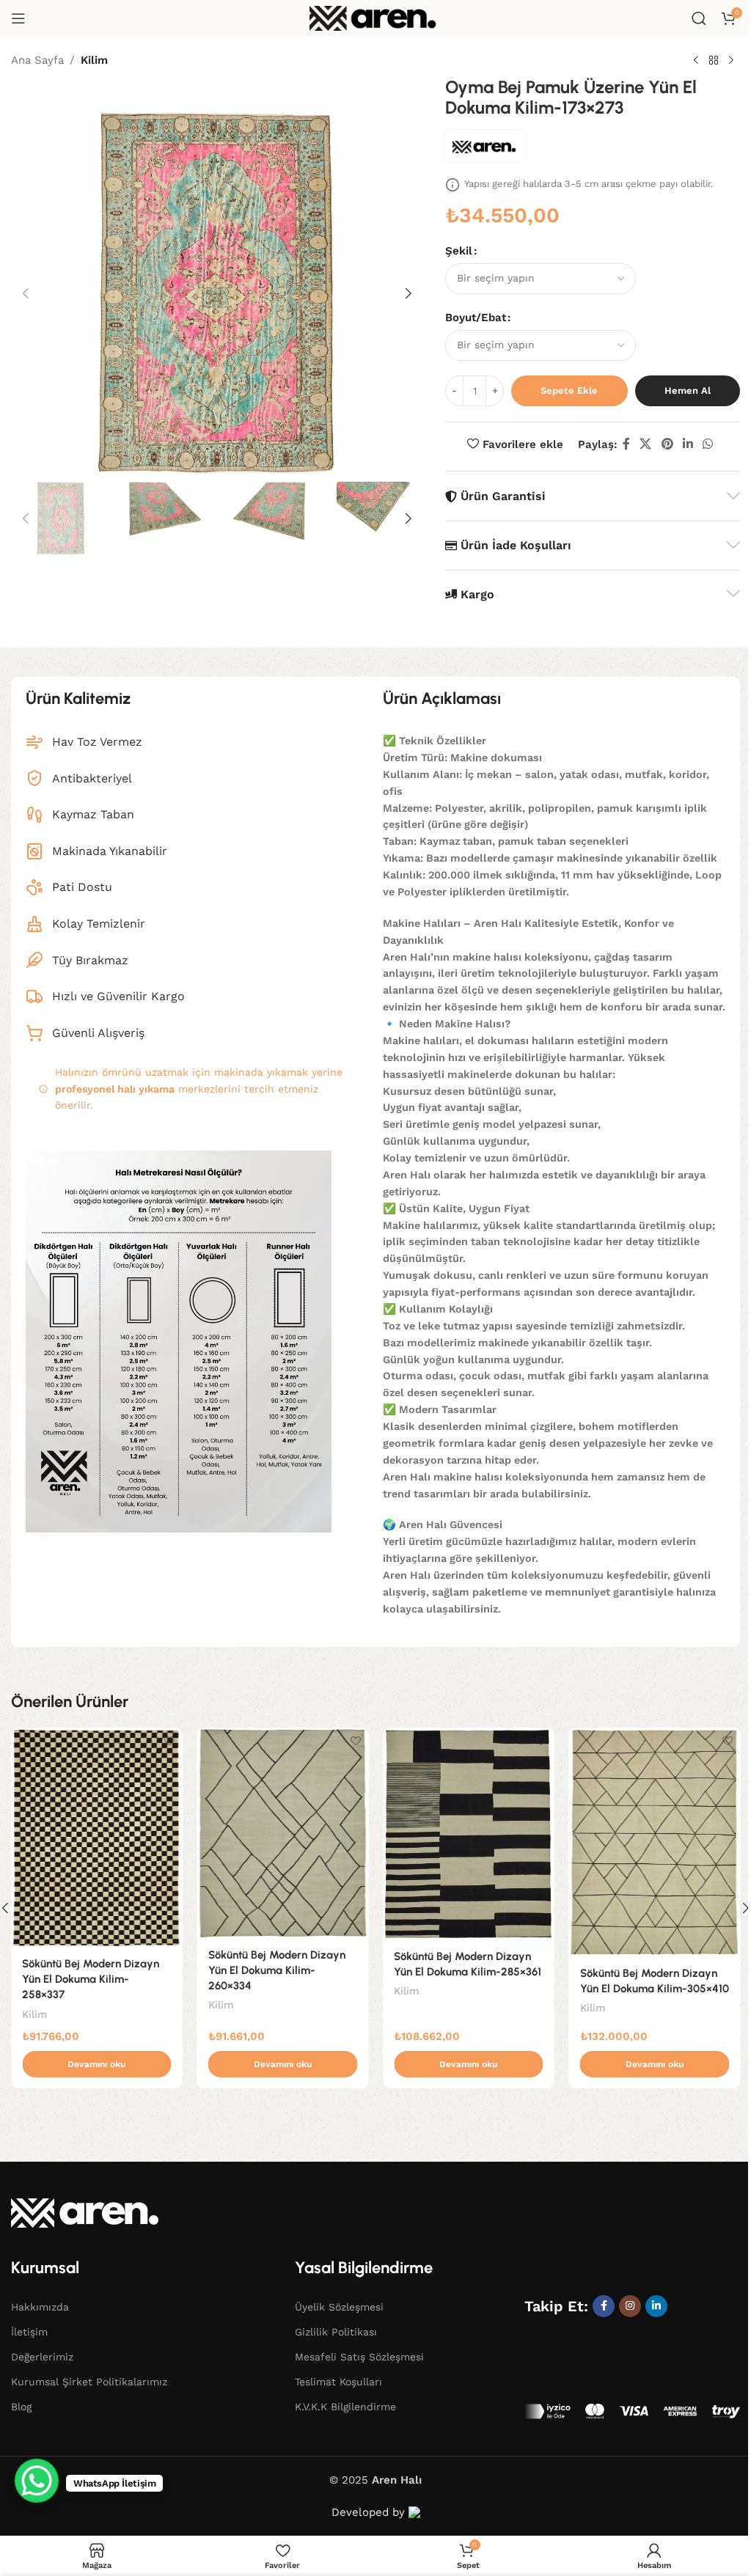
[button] (26, 293)
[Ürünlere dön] (714, 61)
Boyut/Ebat (476, 318)
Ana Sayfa (37, 60)
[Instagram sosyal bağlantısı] (630, 2306)
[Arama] (699, 18)
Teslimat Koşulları (338, 2382)
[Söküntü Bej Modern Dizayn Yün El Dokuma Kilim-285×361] (469, 1834)
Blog (21, 2407)
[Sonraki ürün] (731, 61)
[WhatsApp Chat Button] (37, 2481)
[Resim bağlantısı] (88, 2212)
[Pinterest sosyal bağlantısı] (667, 444)
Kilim (94, 60)
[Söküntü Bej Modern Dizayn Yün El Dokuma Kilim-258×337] (97, 1838)
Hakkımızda (40, 2307)
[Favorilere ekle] (170, 1740)
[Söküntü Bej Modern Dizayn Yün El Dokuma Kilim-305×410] (655, 1842)
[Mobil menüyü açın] (18, 18)
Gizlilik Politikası (336, 2332)
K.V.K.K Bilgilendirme (345, 2407)
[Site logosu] (375, 18)
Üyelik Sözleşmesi (339, 2307)
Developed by (370, 2512)
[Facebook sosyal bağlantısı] (626, 444)
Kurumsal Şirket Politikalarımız (89, 2382)
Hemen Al (688, 390)
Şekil (459, 251)
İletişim (29, 2332)
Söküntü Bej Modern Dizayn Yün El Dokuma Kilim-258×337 (91, 1979)
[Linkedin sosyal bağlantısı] (688, 444)
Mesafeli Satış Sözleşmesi (359, 2357)
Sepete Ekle (569, 390)
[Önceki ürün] (696, 61)
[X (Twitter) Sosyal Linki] (646, 444)
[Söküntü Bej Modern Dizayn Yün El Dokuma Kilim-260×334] (283, 1833)
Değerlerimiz (42, 2357)
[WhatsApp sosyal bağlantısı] (708, 444)
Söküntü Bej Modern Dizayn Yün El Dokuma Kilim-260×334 (277, 1970)
